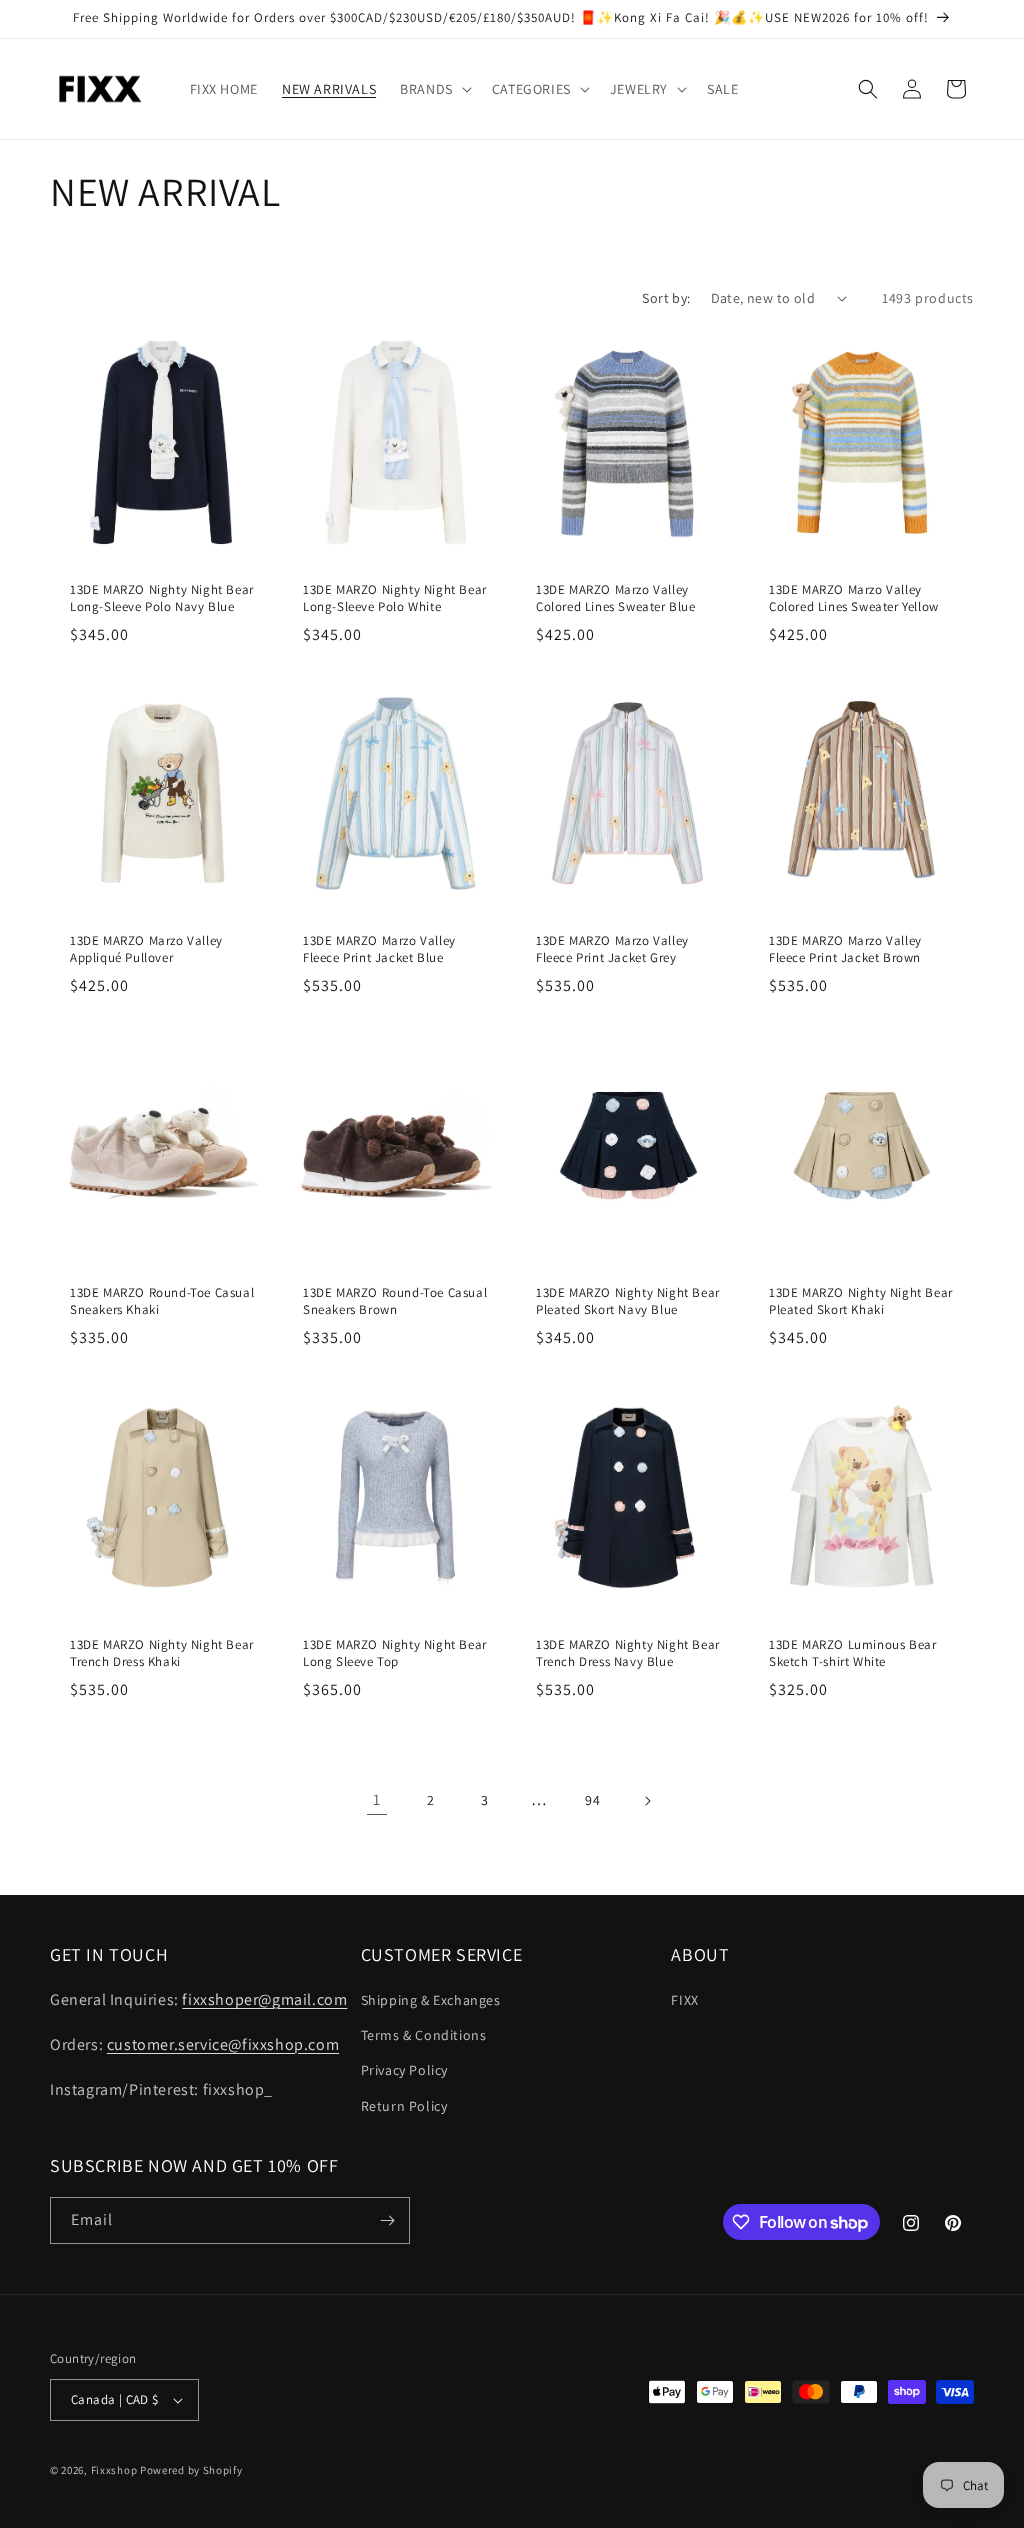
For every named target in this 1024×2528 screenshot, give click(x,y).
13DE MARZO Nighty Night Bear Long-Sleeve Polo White (395, 598)
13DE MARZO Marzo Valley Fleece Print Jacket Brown (845, 949)
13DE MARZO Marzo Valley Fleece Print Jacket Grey (612, 949)
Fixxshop (114, 2470)
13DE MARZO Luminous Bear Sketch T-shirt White (852, 1653)
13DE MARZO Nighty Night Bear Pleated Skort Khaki (861, 1301)
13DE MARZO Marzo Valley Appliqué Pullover (146, 949)
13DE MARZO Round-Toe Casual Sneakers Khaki (162, 1301)
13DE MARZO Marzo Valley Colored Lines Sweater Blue (616, 598)
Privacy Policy (404, 2070)
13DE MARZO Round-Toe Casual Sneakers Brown (395, 1301)
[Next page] (647, 1801)
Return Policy (404, 2106)
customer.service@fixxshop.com (223, 2044)
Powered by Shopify (191, 2470)
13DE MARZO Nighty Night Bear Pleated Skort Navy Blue (628, 1301)
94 (592, 1800)
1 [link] (377, 1799)
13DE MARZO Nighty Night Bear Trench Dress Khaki (162, 1653)
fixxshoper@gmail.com (264, 1999)
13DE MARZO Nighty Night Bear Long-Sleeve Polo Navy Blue (162, 598)
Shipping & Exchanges (431, 2000)
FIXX (684, 2000)
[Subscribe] (387, 2220)
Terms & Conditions (424, 2035)
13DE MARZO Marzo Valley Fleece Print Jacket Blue (379, 949)
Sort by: (666, 298)
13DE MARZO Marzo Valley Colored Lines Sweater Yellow (854, 598)
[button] (434, 89)
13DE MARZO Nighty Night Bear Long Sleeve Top (395, 1653)
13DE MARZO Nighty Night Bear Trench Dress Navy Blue (628, 1653)
